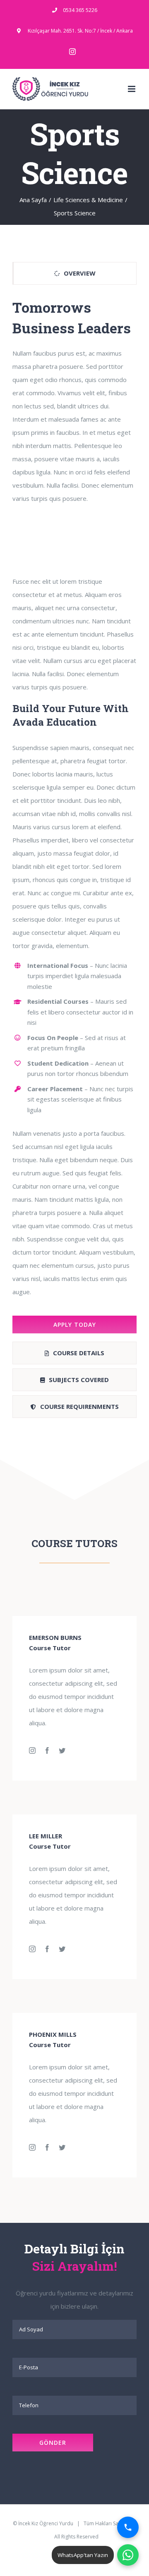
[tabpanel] (74, 815)
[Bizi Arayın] (128, 2527)
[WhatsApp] (128, 2555)
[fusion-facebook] (47, 1750)
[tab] (74, 273)
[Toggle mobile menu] (132, 89)
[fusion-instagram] (32, 1750)
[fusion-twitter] (62, 1750)
